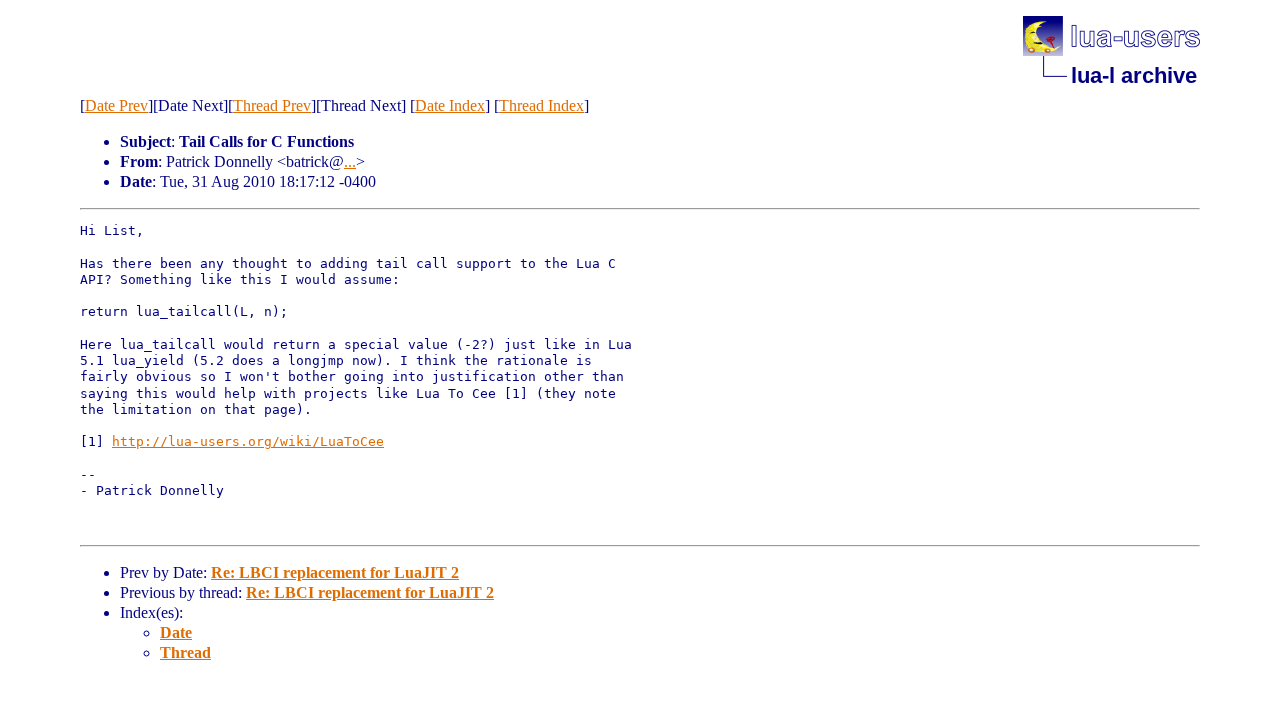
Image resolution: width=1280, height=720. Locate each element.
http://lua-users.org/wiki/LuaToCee (248, 441)
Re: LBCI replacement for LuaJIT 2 (335, 572)
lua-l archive (1134, 75)
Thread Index (541, 105)
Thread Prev (272, 105)
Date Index (450, 105)
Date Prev (116, 105)
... (350, 161)
